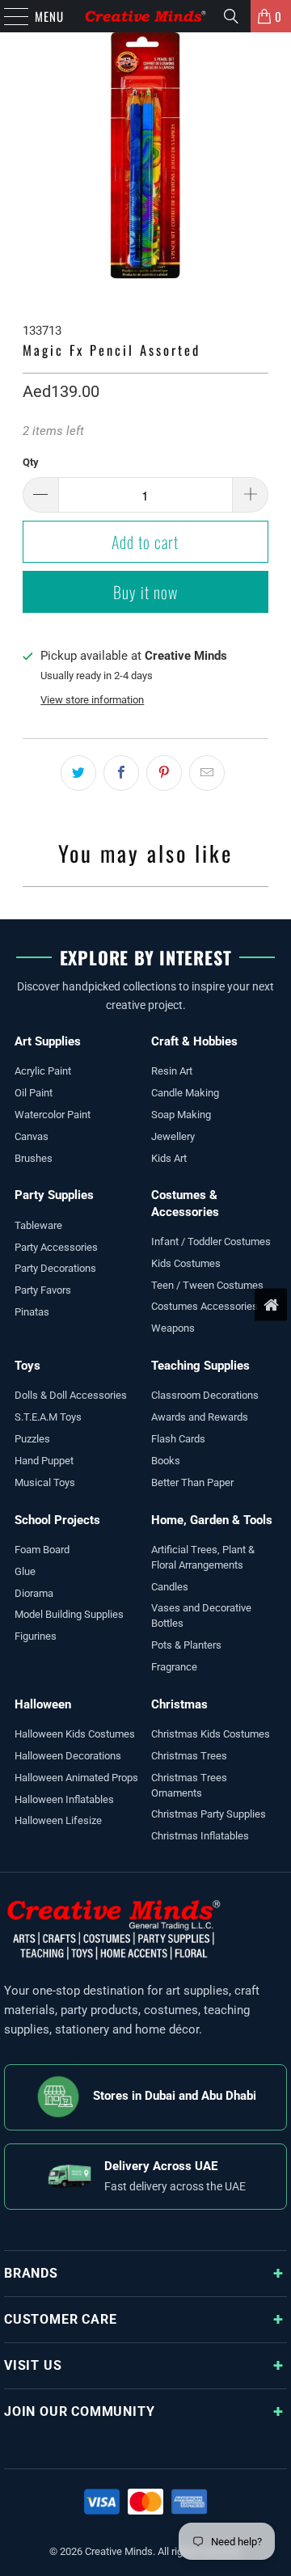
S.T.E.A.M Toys (48, 1417)
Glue (25, 1571)
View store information (92, 700)
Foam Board (42, 1550)
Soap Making (181, 1115)
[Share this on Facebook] (121, 773)
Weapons (173, 1328)
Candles (170, 1587)
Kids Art (169, 1158)
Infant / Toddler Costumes (211, 1242)
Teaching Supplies (200, 1366)
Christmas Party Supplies (209, 1814)
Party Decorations (55, 1268)
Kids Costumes (186, 1263)
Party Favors (43, 1290)
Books (166, 1461)
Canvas (32, 1136)
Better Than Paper (192, 1482)
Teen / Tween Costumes (207, 1285)
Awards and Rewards (200, 1417)
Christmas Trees (189, 1756)
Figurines (36, 1636)
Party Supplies (54, 1195)
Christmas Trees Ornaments (189, 1785)
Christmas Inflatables (200, 1836)
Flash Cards (178, 1439)
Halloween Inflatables (64, 1799)
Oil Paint (34, 1093)
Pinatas (32, 1312)
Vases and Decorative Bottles (201, 1615)
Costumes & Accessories (185, 1203)
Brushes (34, 1158)
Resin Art (172, 1071)
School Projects (57, 1520)
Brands (31, 2273)
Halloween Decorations (68, 1756)
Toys (27, 1366)
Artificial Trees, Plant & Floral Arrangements (203, 1557)
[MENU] (8, 16)
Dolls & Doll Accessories (71, 1395)
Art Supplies (48, 1041)
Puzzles (32, 1439)
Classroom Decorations (205, 1395)
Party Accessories (56, 1247)
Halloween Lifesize (58, 1820)
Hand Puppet (44, 1461)
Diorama (34, 1593)
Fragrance (174, 1667)
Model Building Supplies (69, 1614)
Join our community (79, 2411)
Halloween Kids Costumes (75, 1734)
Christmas (179, 1704)
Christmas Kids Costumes (211, 1734)
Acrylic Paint (43, 1071)
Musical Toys (45, 1482)
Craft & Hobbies (194, 1041)
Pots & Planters (186, 1645)
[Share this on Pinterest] (164, 773)
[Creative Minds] (145, 16)
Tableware (38, 1225)
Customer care (60, 2319)
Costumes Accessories (205, 1306)
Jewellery (173, 1136)
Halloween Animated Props (76, 1778)
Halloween (43, 1704)
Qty (31, 462)
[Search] (231, 16)
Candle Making (185, 1093)
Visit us (33, 2365)
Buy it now (145, 592)
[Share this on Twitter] (78, 773)
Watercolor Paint (53, 1115)
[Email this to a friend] (207, 773)
